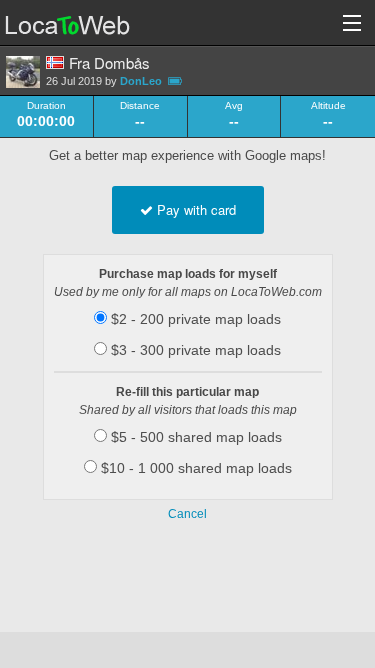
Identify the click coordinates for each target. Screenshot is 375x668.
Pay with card (194, 209)
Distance (140, 106)
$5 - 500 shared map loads (194, 437)
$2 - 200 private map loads (194, 319)
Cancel (187, 514)
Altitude (328, 106)
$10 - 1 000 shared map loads (194, 468)
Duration (46, 106)
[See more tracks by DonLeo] (23, 72)
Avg (234, 106)
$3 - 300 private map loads (194, 350)
